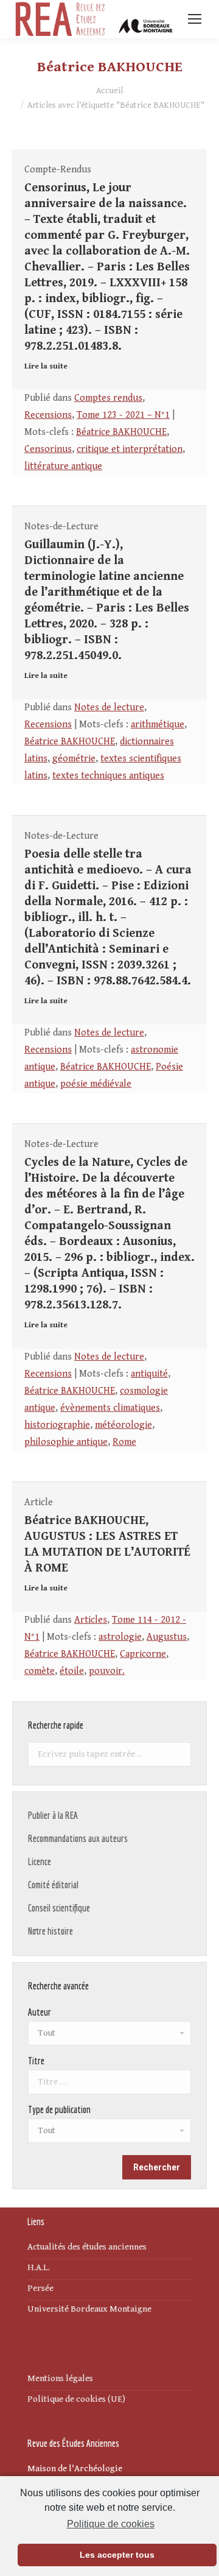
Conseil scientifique (59, 1908)
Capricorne (143, 1654)
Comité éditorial (53, 1885)
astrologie (120, 1637)
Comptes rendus (108, 398)
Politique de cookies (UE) (76, 2399)
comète (40, 1671)
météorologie (123, 1425)
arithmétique (158, 725)
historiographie (57, 1425)
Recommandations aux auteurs (78, 1838)
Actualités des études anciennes (87, 2247)
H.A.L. (39, 2267)
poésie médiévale (96, 1084)
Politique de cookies (110, 2524)
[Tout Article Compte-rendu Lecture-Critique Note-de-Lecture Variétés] (109, 2134)
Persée (40, 2288)
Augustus (167, 1637)
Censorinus (48, 449)
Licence (40, 1861)
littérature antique (63, 466)
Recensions (48, 415)
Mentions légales (60, 2378)
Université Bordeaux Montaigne (89, 2309)
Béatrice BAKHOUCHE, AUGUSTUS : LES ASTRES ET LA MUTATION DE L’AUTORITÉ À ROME (107, 1544)
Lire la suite (46, 366)
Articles (91, 1620)
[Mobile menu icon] (195, 19)
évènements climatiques (110, 1408)
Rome (124, 1442)
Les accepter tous (117, 2555)
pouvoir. (107, 1671)
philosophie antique (66, 1442)
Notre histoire (50, 1931)
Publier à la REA (53, 1815)
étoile (72, 1671)
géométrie (74, 759)
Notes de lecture (109, 708)
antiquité (149, 1374)
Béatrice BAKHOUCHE (121, 432)
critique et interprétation (130, 449)
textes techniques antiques (108, 776)
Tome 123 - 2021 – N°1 (123, 415)
